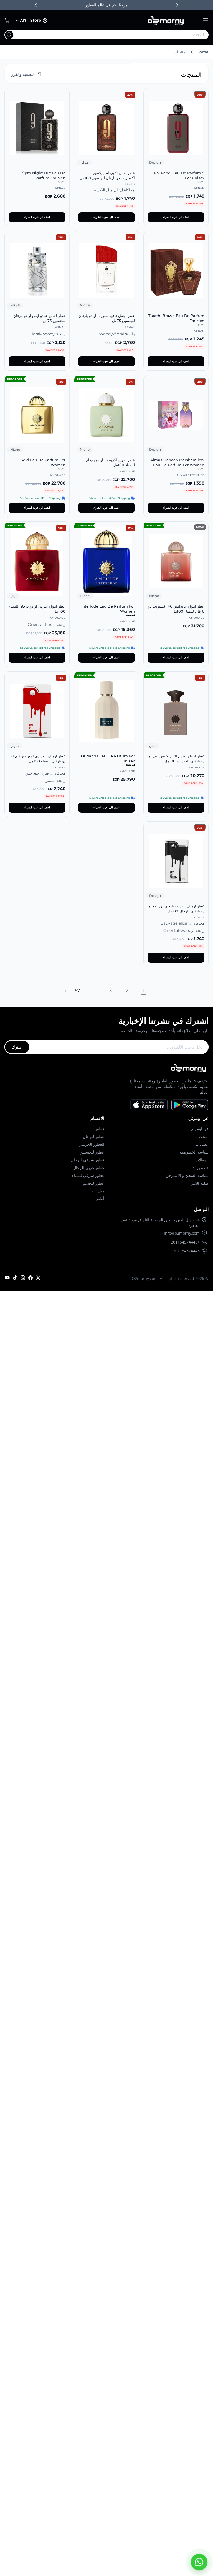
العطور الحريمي (91, 1144)
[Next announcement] (177, 5)
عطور (100, 1129)
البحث (204, 1136)
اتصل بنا (202, 1144)
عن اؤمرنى (199, 1129)
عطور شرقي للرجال (88, 1160)
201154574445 (186, 1251)
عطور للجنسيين (92, 1152)
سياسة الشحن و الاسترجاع (187, 1175)
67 (77, 991)
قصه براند (201, 1168)
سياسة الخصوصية (194, 1152)
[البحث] (9, 35)
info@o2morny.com (182, 1233)
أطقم (100, 1199)
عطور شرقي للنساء (88, 1175)
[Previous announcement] (36, 5)
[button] (206, 21)
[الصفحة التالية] (65, 991)
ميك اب (98, 1191)
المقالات (202, 1160)
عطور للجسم (94, 1183)
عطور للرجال (94, 1136)
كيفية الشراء (198, 1183)
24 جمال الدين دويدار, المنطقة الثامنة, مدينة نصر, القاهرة (160, 1223)
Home (202, 52)
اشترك (17, 1047)
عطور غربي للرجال (89, 1168)
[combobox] (118, 35)
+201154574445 (185, 1242)
